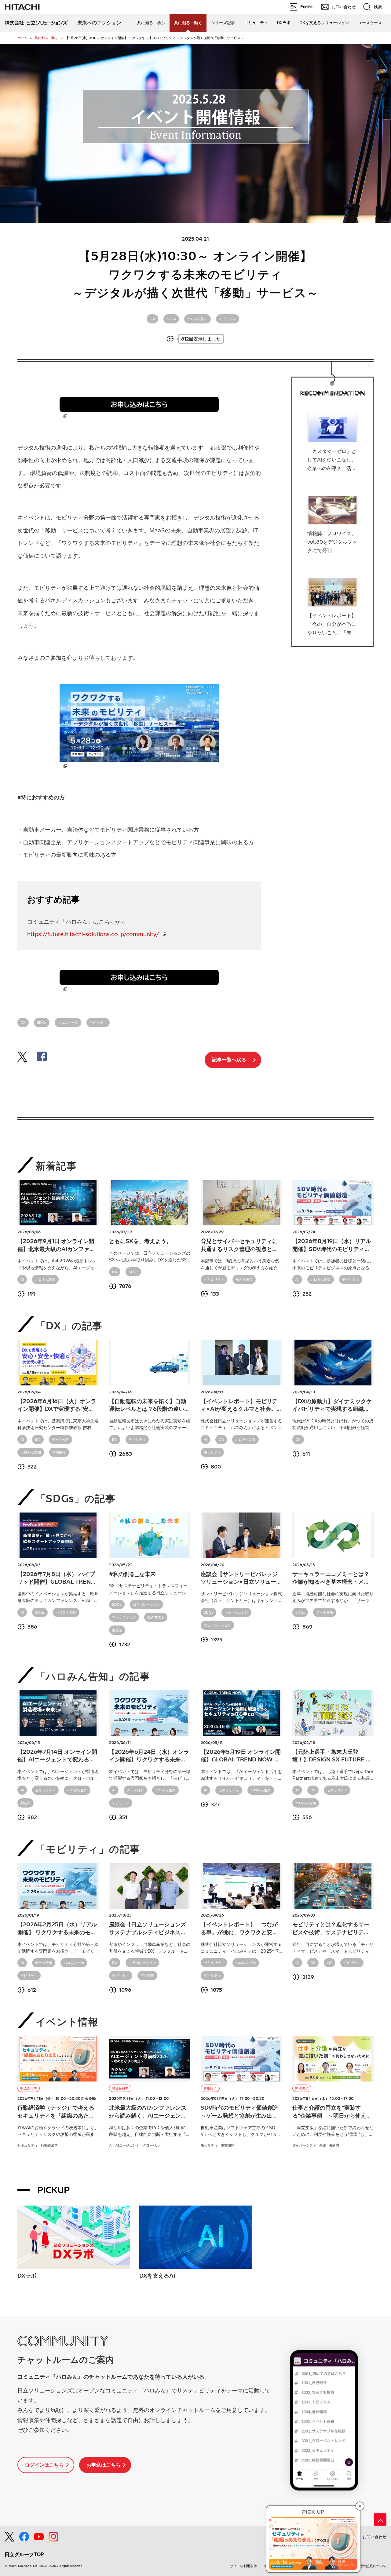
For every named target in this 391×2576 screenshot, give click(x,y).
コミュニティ (256, 23)
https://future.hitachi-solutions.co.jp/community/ (93, 934)
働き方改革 (244, 1279)
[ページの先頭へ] (380, 2519)
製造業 (117, 1630)
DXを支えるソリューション (324, 23)
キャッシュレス (236, 1612)
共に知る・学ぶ (151, 23)
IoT (329, 1963)
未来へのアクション (99, 23)
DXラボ (284, 23)
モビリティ (228, 319)
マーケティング (124, 1617)
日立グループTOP (24, 2554)
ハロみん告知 (197, 319)
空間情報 (59, 1452)
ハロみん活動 (245, 1439)
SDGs (171, 319)
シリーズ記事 (223, 23)
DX (152, 319)
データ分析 (60, 1439)
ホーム (22, 38)
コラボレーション (146, 1604)
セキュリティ (214, 1279)
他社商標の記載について (368, 2566)
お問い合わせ (375, 2537)
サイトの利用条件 (243, 2566)
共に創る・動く (46, 38)
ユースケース (370, 23)
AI (22, 1279)
